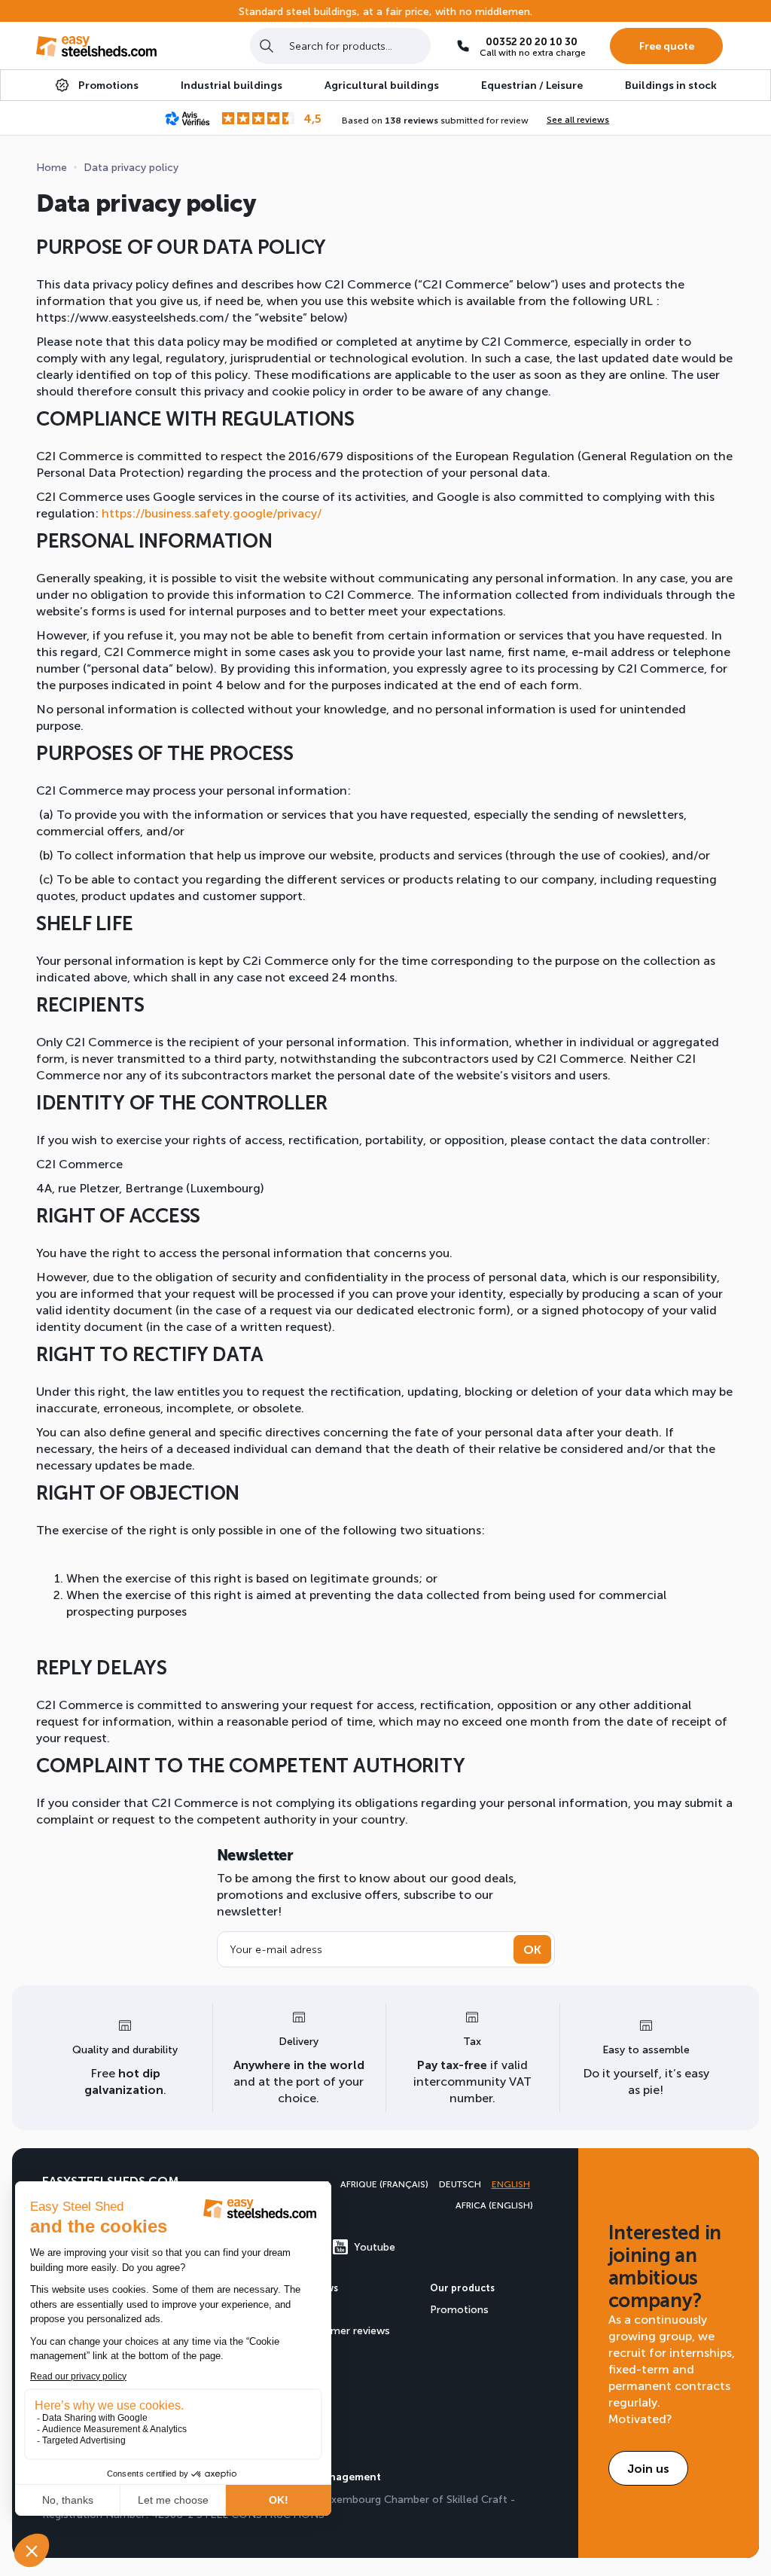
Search (267, 46)
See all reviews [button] (578, 119)
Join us (648, 2468)
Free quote (667, 46)
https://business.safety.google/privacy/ (212, 513)
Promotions (459, 2309)
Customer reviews (345, 2330)
